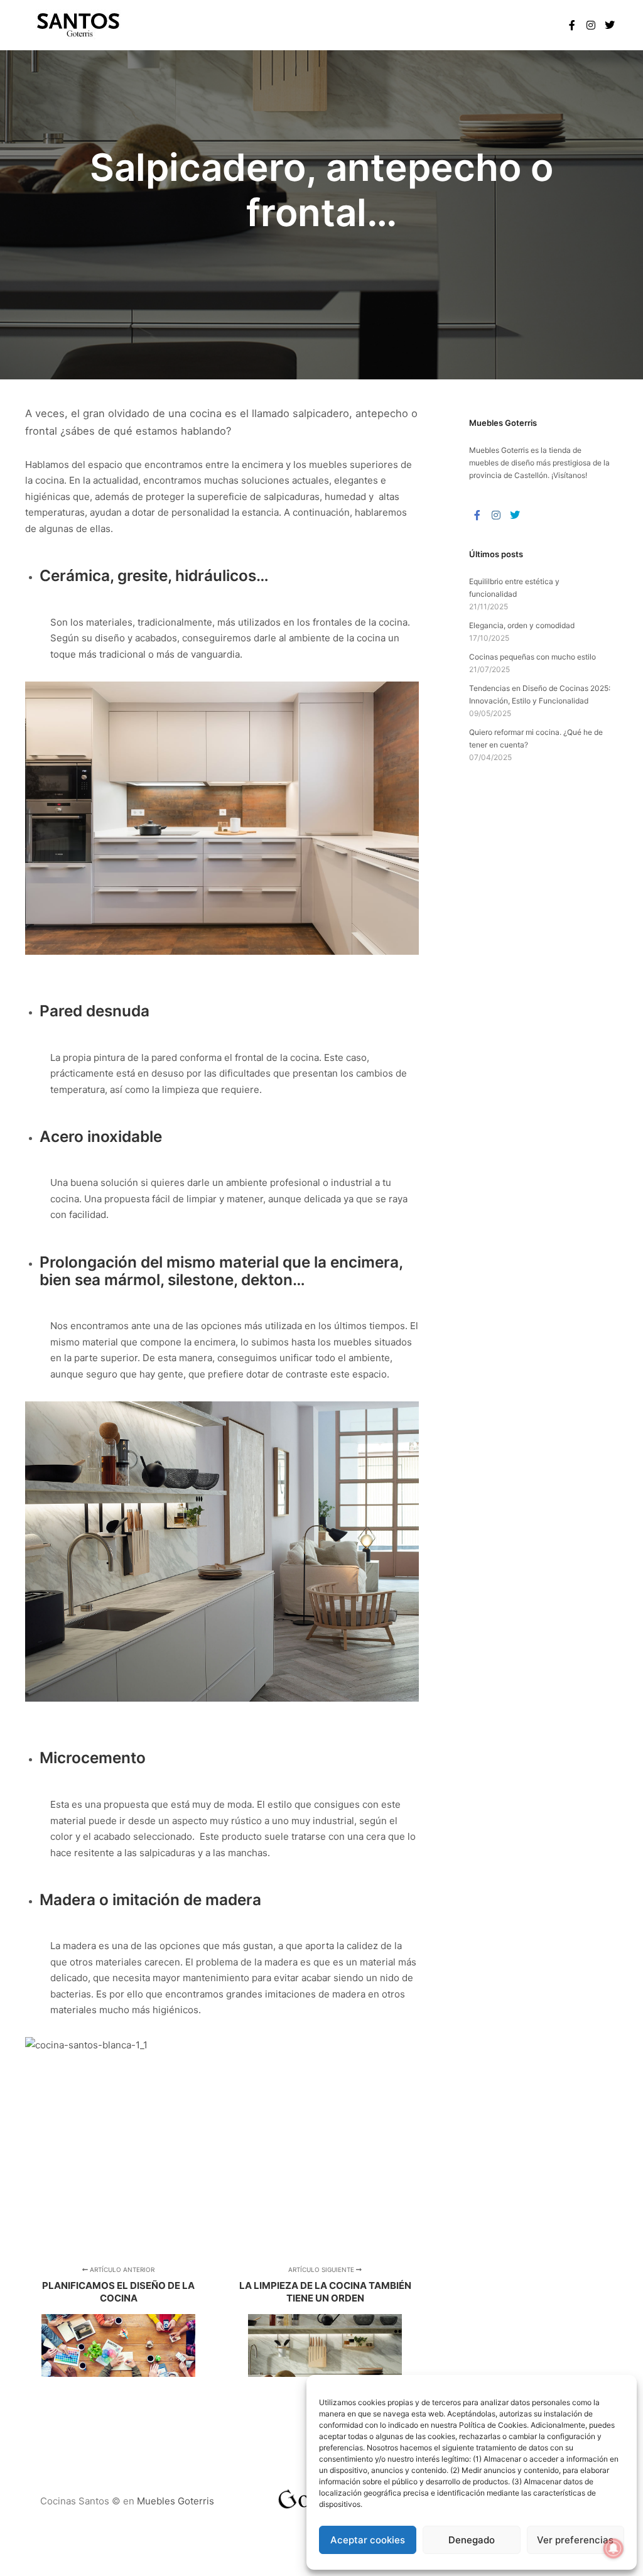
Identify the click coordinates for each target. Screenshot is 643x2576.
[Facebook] (572, 25)
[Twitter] (610, 25)
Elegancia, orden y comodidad (522, 625)
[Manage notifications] (613, 2548)
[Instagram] (591, 25)
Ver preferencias (575, 2540)
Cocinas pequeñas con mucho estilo (532, 657)
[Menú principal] (533, 25)
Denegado (472, 2540)
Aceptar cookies (368, 2540)
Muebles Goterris (499, 450)
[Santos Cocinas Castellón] (79, 25)
